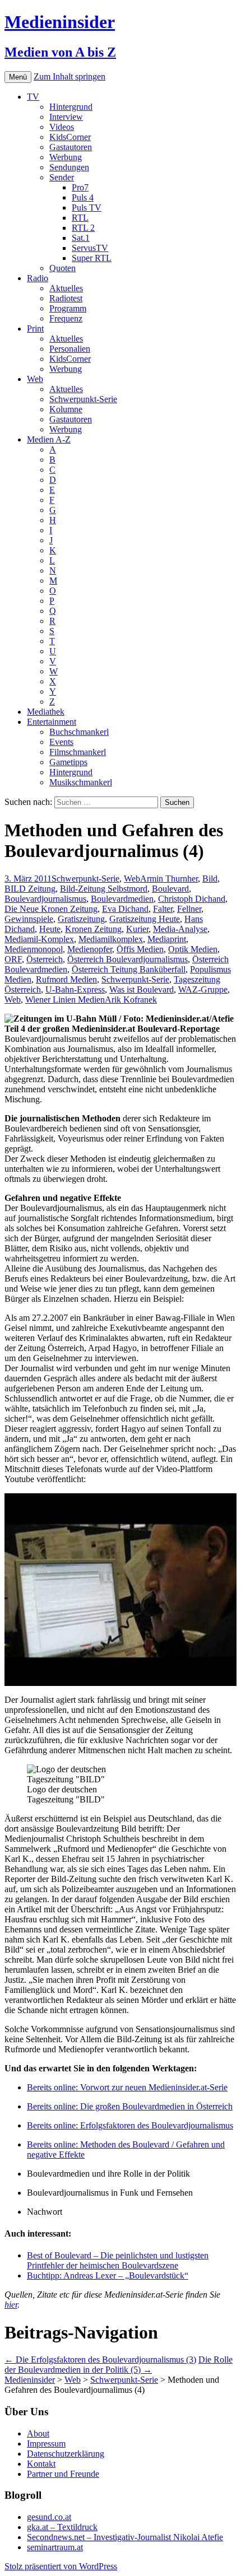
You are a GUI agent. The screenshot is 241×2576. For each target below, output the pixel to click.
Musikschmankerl (81, 782)
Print (35, 329)
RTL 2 (83, 228)
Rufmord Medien (66, 979)
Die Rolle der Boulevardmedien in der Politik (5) (119, 2365)
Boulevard (170, 889)
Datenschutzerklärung (66, 2454)
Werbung (66, 157)
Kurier (137, 929)
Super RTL (92, 258)
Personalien (70, 349)
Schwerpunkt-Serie (83, 399)
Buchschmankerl (79, 732)
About (38, 2433)
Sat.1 (81, 238)
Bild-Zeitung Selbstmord (104, 889)
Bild (210, 879)
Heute (50, 929)
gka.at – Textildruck (62, 2527)
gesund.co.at (49, 2517)
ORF (13, 959)
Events (61, 742)
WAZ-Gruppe (203, 989)
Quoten (62, 268)
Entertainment (52, 722)
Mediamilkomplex (111, 939)
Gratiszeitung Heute (145, 919)
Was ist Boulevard (142, 989)
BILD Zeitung (30, 889)
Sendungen (69, 167)
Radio (38, 278)
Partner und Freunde (63, 2474)
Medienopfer (90, 949)
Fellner (189, 909)
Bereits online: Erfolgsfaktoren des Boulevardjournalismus (130, 2125)
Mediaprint (167, 939)
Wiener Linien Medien (65, 1000)
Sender (62, 177)
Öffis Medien (140, 949)
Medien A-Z (49, 439)
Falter (163, 909)
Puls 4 (83, 197)
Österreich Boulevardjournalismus (128, 959)
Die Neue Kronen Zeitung (51, 909)
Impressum (46, 2444)
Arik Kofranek (131, 1000)
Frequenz (66, 318)
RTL (80, 218)
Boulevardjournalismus (45, 899)
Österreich (45, 959)
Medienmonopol (34, 949)
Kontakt (41, 2464)
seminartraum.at (55, 2547)
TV (33, 97)
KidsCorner (70, 137)
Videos (62, 127)
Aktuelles (66, 288)
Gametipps (68, 762)
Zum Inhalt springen (69, 76)
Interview (66, 117)
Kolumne (66, 409)
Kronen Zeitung (93, 929)
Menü (18, 77)
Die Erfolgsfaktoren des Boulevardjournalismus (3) (100, 2360)
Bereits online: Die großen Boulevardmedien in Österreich (130, 2106)
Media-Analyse (180, 929)
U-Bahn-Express (75, 989)
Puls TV (87, 208)
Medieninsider (30, 2380)
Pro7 (80, 187)
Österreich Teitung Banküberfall (129, 969)
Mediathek (46, 712)
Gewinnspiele (29, 919)
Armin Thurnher (169, 879)
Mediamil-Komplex (39, 939)
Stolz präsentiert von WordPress (61, 2566)
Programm (68, 308)
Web (35, 379)
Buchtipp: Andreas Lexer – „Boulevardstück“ (108, 2275)
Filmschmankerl (78, 752)
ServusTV (90, 248)
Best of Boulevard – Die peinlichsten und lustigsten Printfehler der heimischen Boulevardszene (118, 2260)
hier (11, 2305)
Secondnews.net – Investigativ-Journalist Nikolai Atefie (125, 2537)
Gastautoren (71, 147)
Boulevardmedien (122, 899)
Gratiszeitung (81, 919)
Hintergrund (71, 107)
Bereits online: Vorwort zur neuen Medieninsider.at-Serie (127, 2087)
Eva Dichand (125, 909)
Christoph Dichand (192, 899)
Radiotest (66, 298)
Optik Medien (193, 949)
